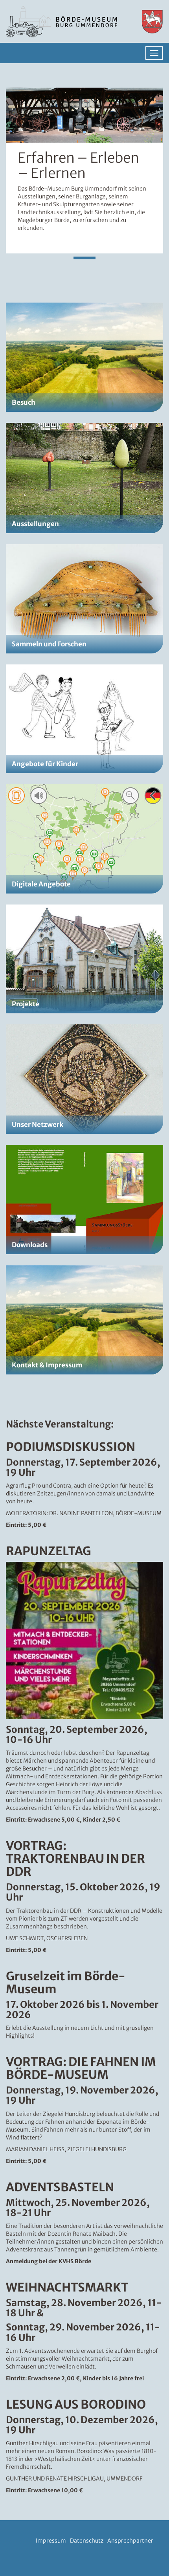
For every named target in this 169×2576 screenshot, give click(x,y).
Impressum (51, 2541)
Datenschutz (87, 2541)
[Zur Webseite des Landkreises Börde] (148, 22)
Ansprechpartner (130, 2541)
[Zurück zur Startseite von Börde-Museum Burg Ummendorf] (63, 22)
